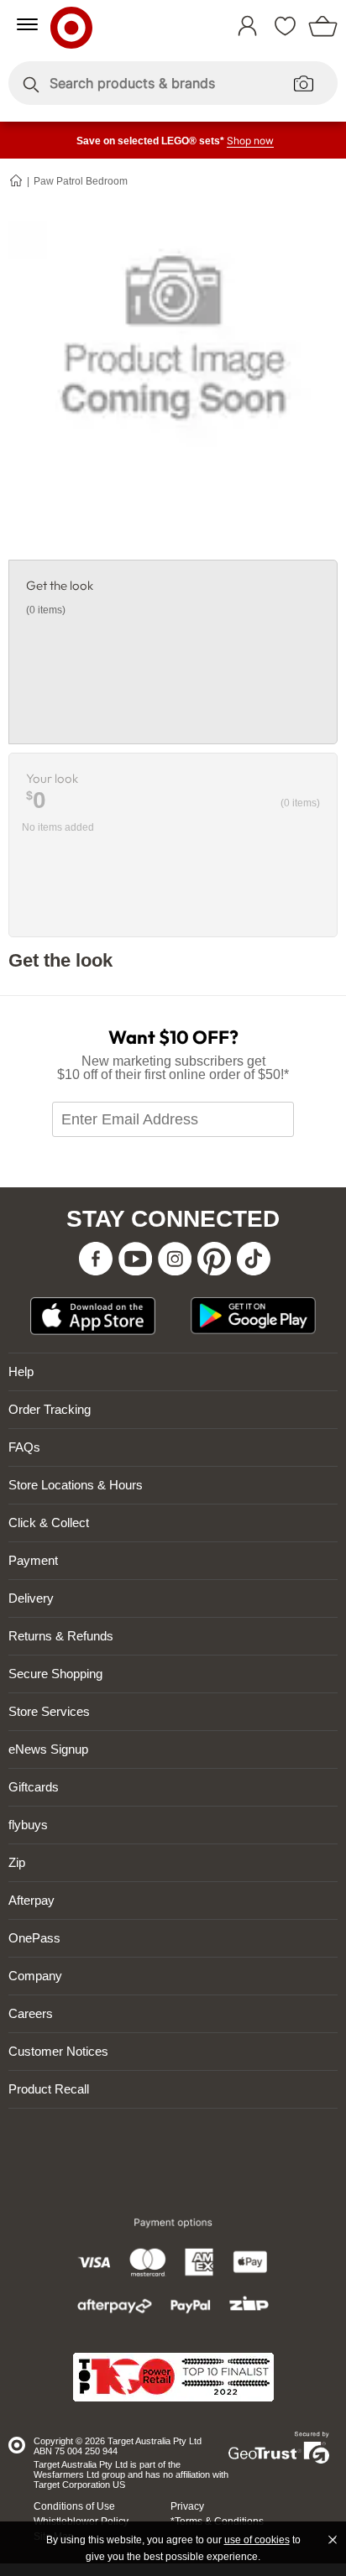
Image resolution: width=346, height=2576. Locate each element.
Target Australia (116, 24)
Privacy (187, 2506)
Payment (33, 1560)
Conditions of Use (74, 2506)
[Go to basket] (327, 19)
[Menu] (27, 24)
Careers (31, 2013)
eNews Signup (48, 1749)
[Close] (333, 2540)
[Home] (17, 180)
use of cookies (257, 2540)
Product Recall (49, 2089)
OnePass (34, 1938)
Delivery (31, 1598)
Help (21, 1371)
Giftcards (34, 1787)
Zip (17, 1862)
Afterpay (31, 1900)
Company (35, 1976)
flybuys (28, 1825)
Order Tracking (50, 1409)
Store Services (49, 1711)
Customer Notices (58, 2051)
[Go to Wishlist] (289, 19)
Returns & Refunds (61, 1636)
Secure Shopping (55, 1674)
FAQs (24, 1447)
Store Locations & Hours (76, 1485)
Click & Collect (49, 1523)
